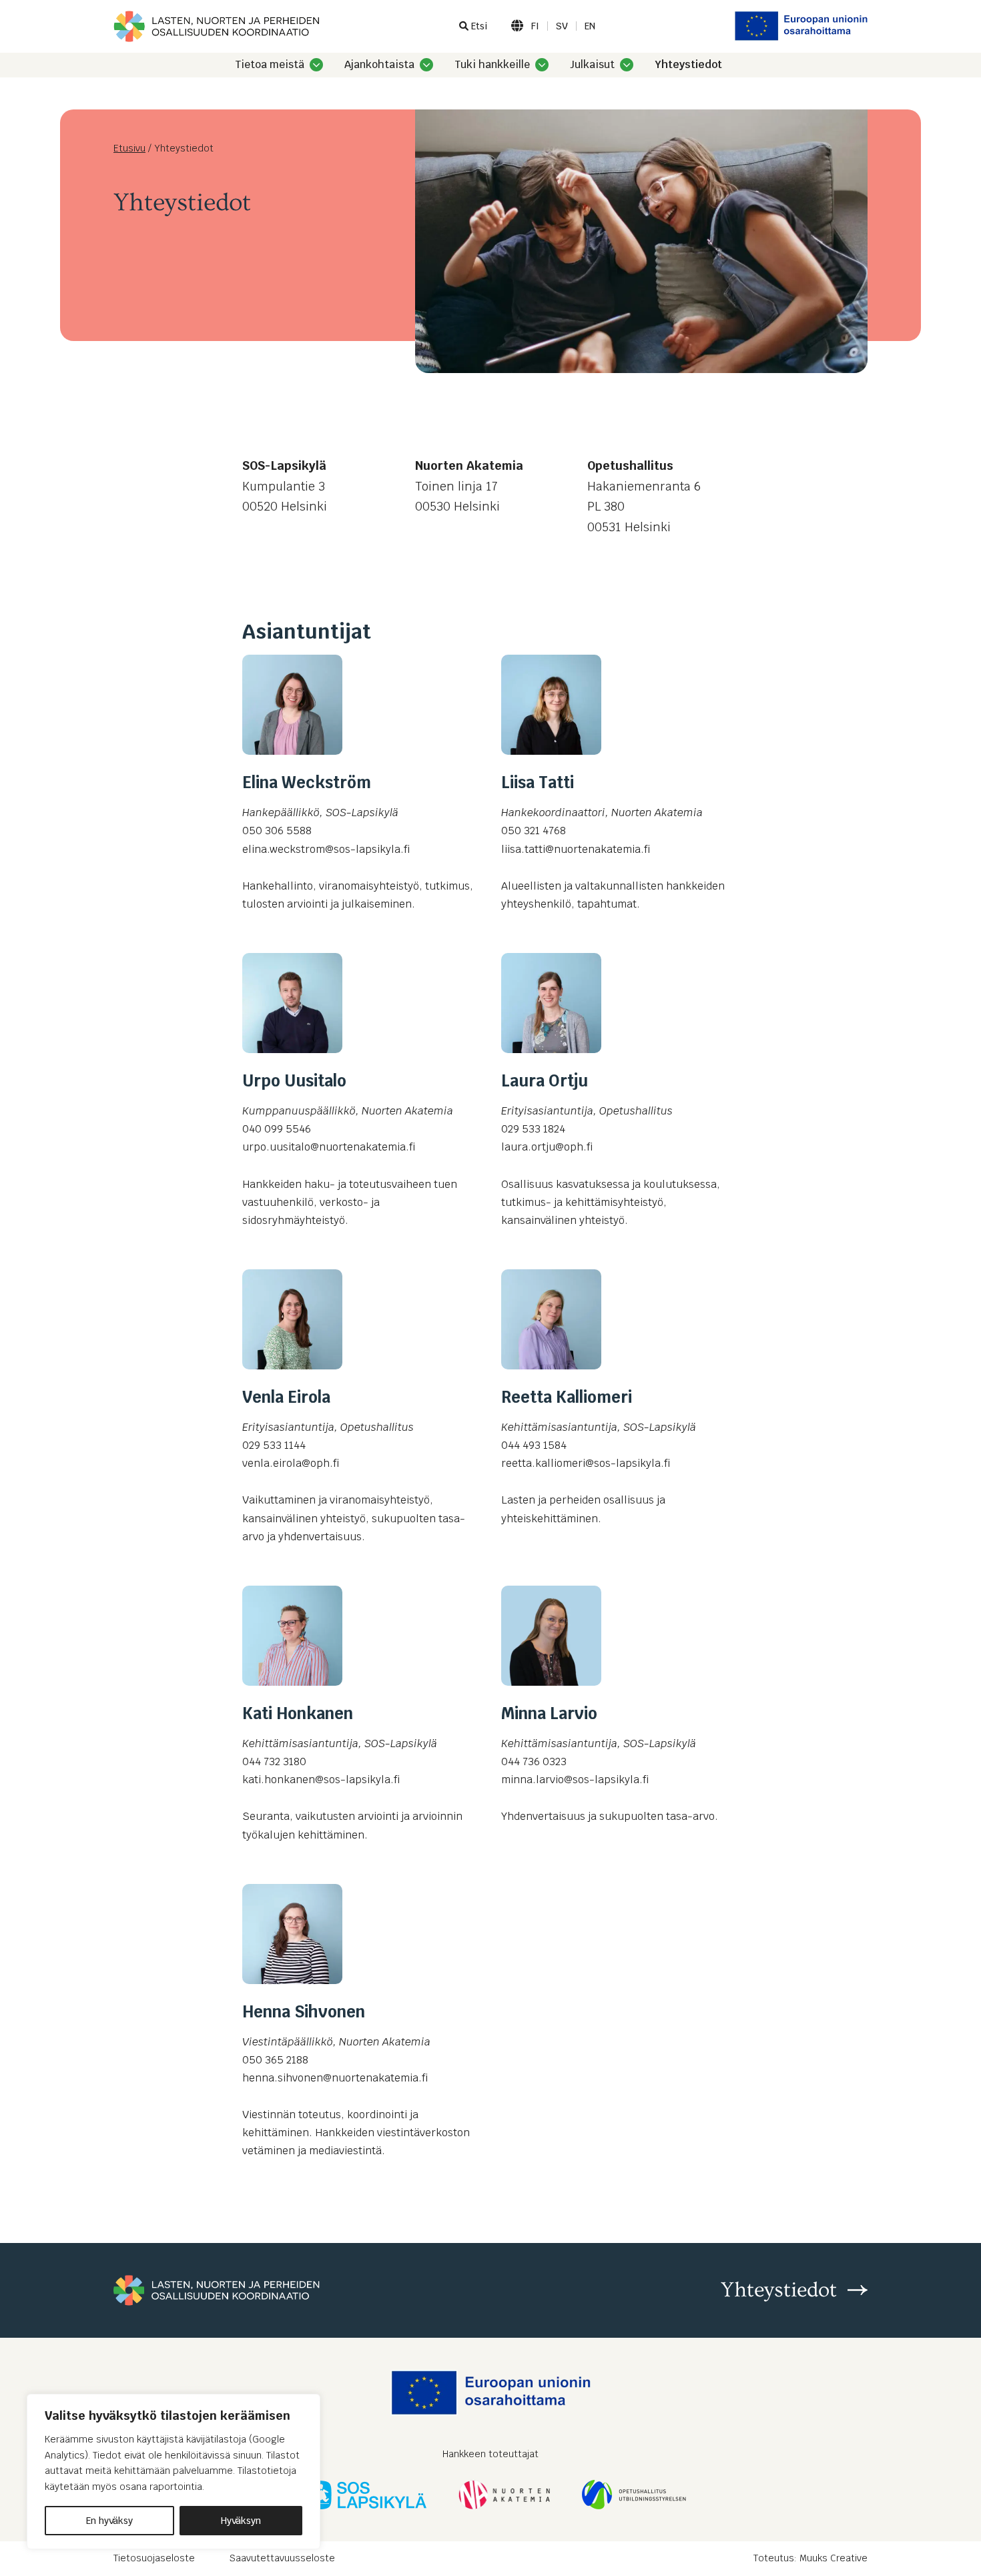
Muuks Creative (834, 2558)
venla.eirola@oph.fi (291, 1463)
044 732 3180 (274, 1761)
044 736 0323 (534, 1761)
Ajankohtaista (379, 65)
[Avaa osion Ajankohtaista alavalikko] (426, 65)
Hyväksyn (241, 2521)
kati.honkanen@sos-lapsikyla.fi (321, 1780)
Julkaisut (592, 65)
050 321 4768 (534, 831)
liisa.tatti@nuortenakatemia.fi (576, 849)
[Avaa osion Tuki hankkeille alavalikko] (542, 65)
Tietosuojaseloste (154, 2558)
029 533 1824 (533, 1129)
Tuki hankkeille (492, 65)
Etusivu (129, 148)
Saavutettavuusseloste (282, 2558)
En (590, 26)
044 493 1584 (534, 1445)
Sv (562, 26)
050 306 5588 (277, 831)
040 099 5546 (277, 1129)
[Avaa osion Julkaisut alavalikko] (627, 65)
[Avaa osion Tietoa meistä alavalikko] (316, 65)
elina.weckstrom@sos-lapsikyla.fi (326, 849)
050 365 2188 (275, 2060)
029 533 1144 (274, 1445)
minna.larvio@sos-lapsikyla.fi (575, 1780)
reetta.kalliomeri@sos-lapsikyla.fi (586, 1463)
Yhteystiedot (688, 65)
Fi (535, 26)
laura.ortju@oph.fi (547, 1147)
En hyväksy (109, 2521)
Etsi (478, 26)
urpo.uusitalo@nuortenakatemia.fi (329, 1147)
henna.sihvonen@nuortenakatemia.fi (335, 2078)
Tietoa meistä (270, 65)
